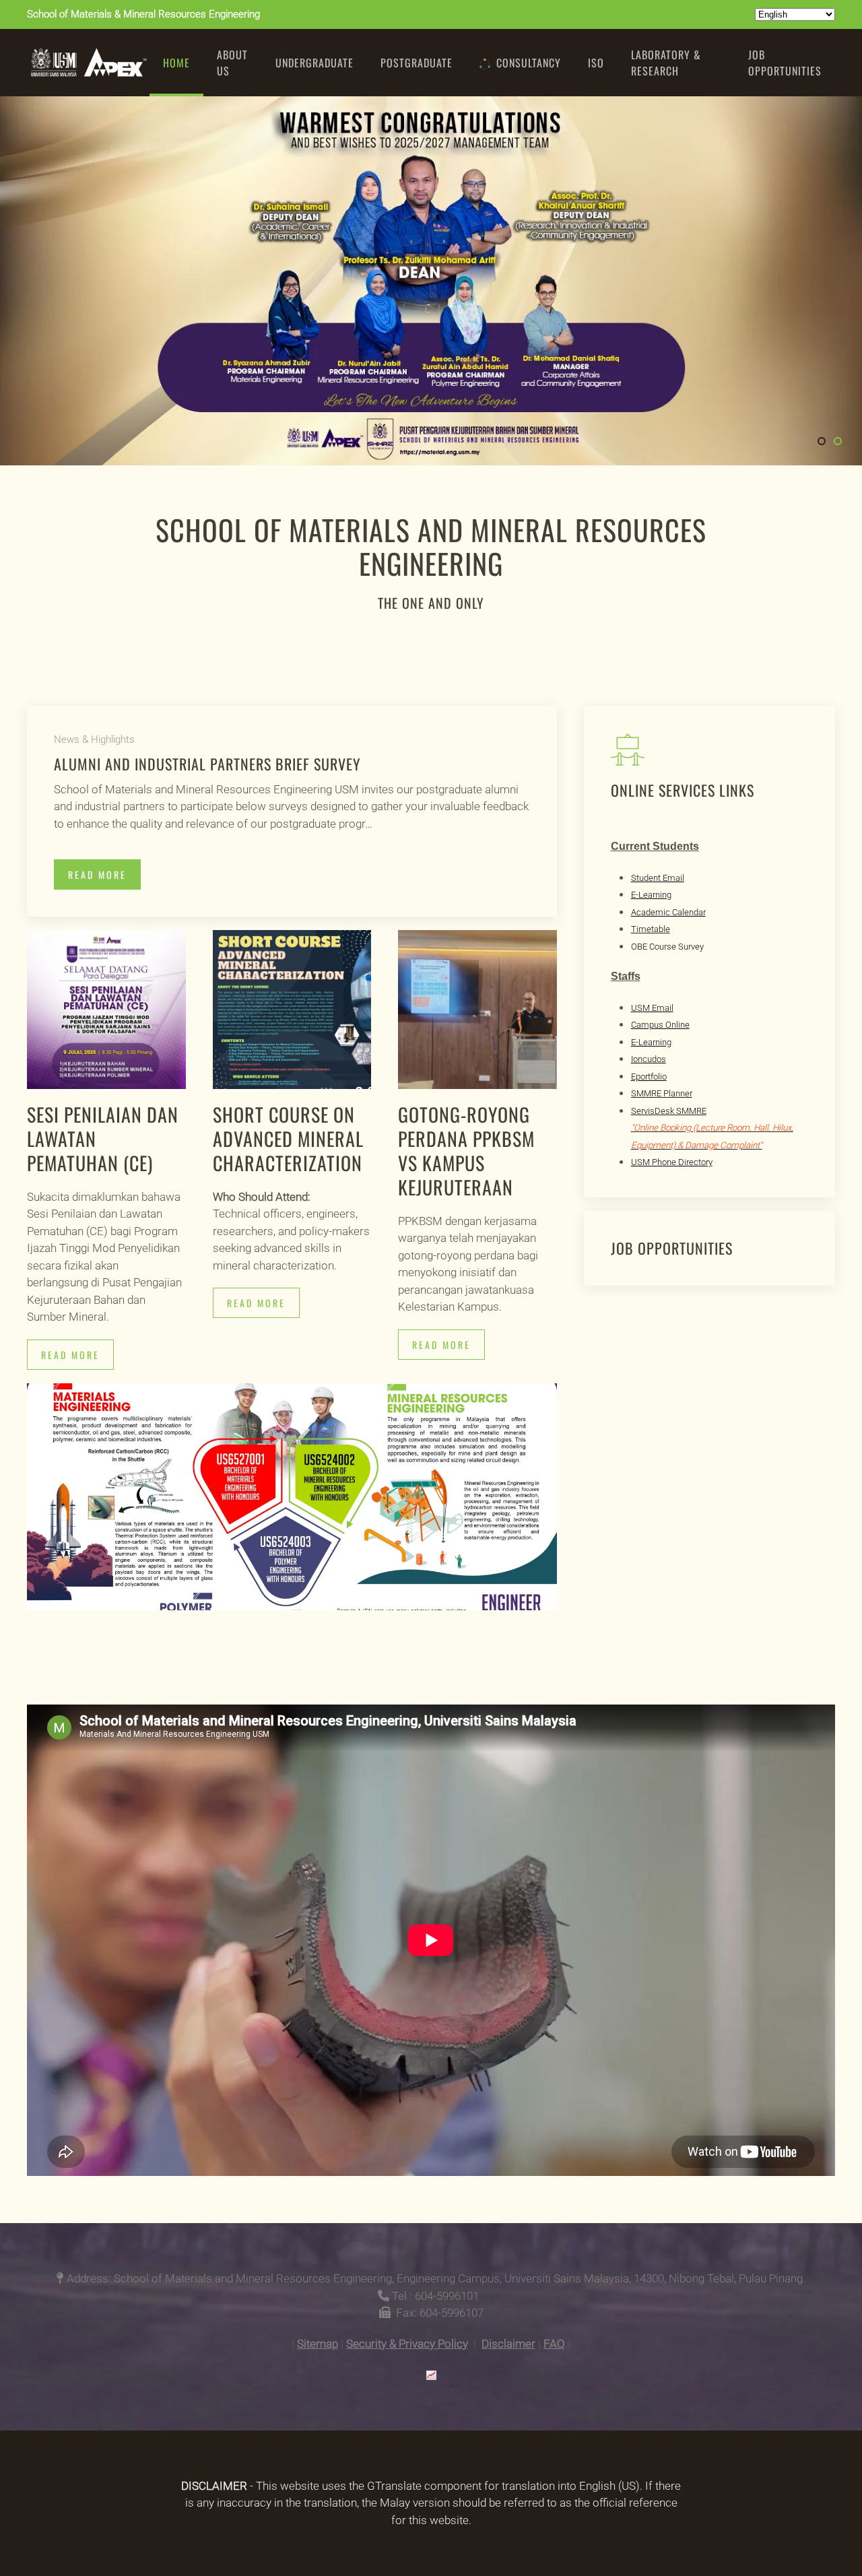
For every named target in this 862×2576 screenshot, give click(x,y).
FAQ (554, 2344)
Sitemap (318, 2344)
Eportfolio (649, 1077)
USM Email (652, 1008)
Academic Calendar (668, 912)
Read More (97, 874)
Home (176, 63)
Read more (70, 1355)
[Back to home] (88, 63)
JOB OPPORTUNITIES (785, 63)
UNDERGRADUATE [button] (314, 63)
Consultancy (529, 63)
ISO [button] (596, 63)
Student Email (658, 878)
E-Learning (651, 895)
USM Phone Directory (672, 1162)
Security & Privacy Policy (407, 2344)
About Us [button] (232, 63)
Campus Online (660, 1025)
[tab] (822, 441)
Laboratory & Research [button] (666, 63)
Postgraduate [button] (417, 63)
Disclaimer (508, 2344)
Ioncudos (649, 1059)
